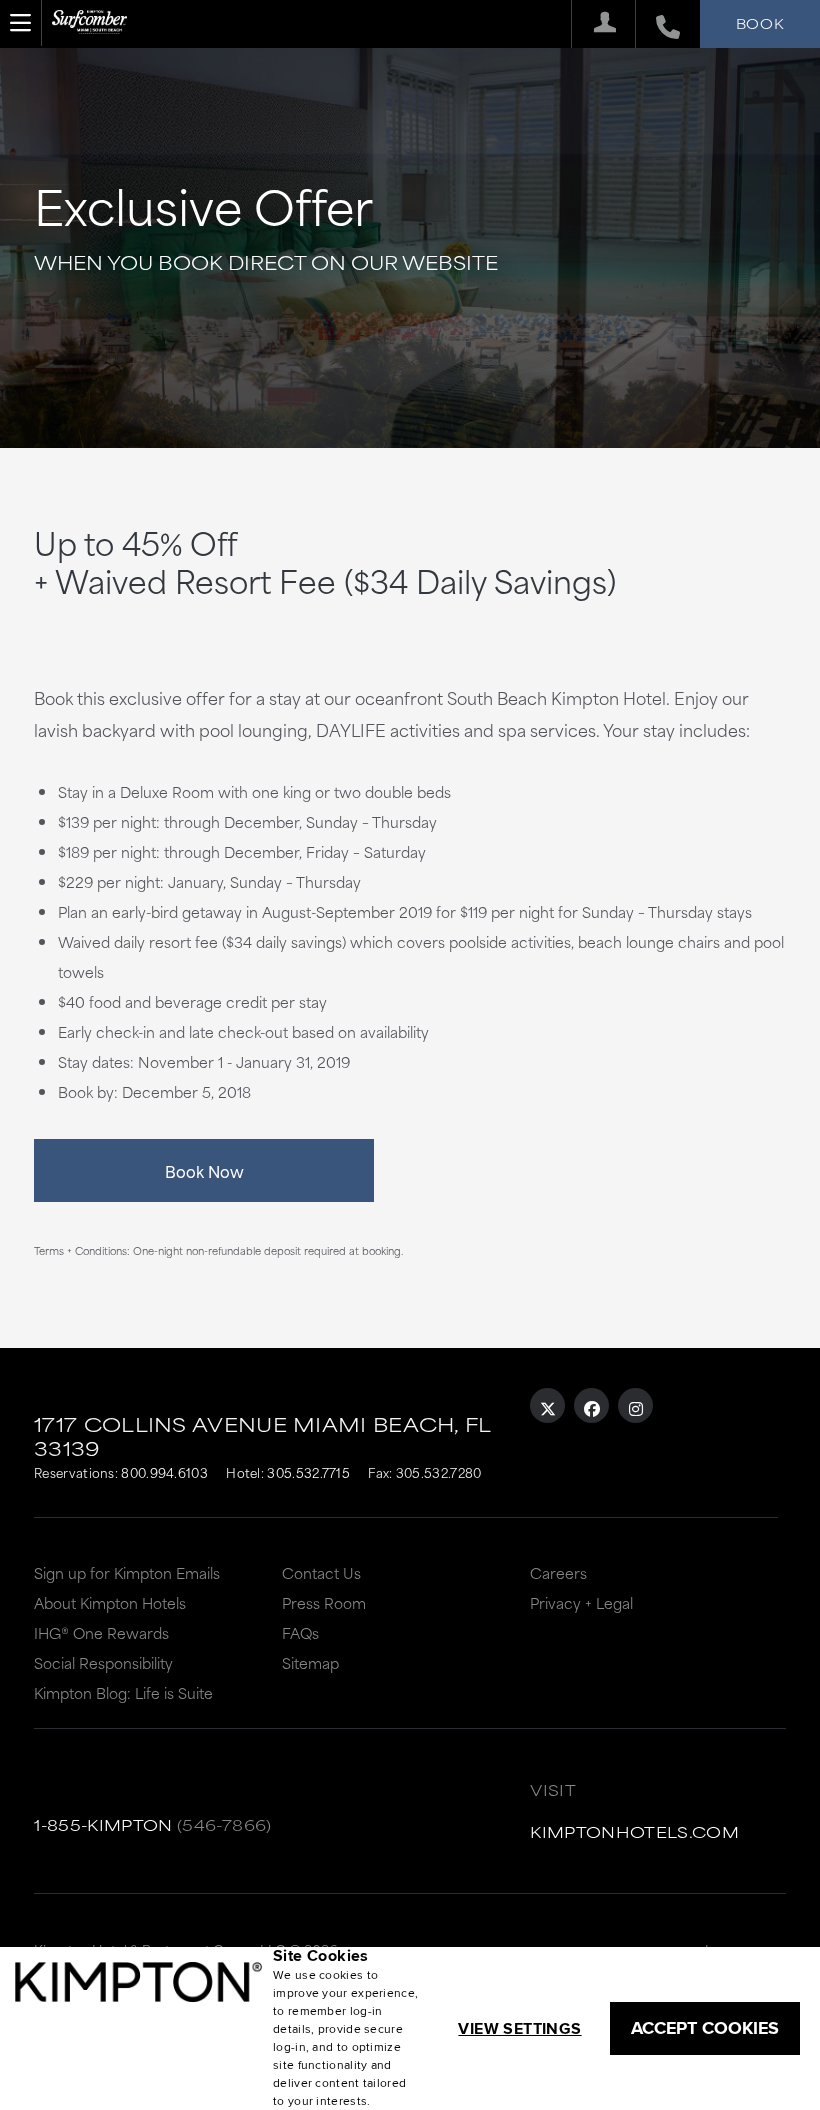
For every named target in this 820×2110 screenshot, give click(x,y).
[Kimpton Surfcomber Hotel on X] (547, 1405)
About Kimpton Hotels (110, 1602)
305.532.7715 (308, 1472)
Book (760, 23)
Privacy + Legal (581, 1602)
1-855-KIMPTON (103, 1824)
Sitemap (310, 1662)
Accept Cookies (705, 2028)
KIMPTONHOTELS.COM (634, 1831)
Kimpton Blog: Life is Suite (123, 1692)
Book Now (204, 1170)
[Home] (89, 30)
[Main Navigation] (21, 23)
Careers (558, 1572)
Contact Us (321, 1572)
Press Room (324, 1602)
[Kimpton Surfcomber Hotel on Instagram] (635, 1405)
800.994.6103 (164, 1472)
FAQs (300, 1632)
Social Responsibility (103, 1662)
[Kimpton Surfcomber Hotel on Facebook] (591, 1405)
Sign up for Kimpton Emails (127, 1572)
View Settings (519, 2028)
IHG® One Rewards (101, 1632)
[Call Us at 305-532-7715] (657, 24)
